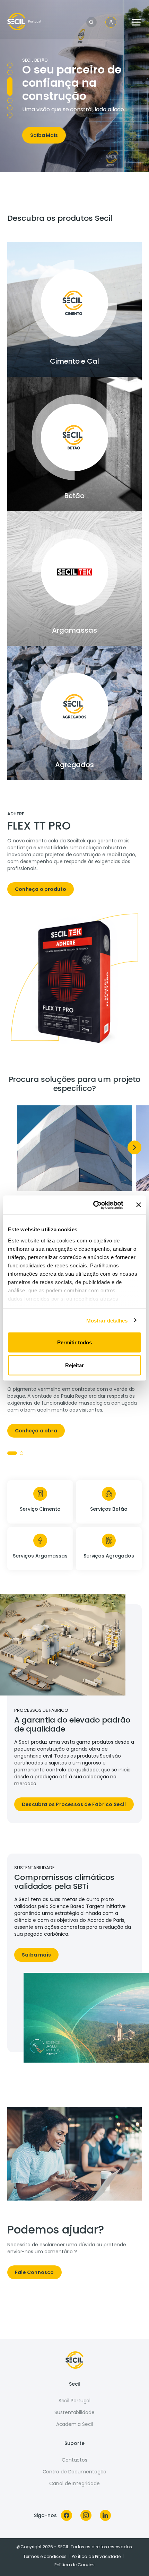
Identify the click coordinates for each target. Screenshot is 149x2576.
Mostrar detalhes (107, 1320)
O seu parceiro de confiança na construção (72, 83)
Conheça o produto (41, 889)
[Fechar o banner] (139, 1205)
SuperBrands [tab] (10, 115)
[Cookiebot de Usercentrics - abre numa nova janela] (94, 1205)
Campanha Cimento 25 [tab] (10, 108)
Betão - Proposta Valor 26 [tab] (10, 86)
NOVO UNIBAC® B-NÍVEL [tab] (10, 72)
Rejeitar (74, 1365)
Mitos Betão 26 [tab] (10, 100)
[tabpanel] (74, 857)
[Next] (134, 1147)
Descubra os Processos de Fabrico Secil (74, 1804)
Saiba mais (36, 1955)
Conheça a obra (36, 1431)
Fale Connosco (34, 2272)
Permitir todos (74, 1342)
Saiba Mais (44, 135)
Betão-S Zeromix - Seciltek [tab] (10, 65)
